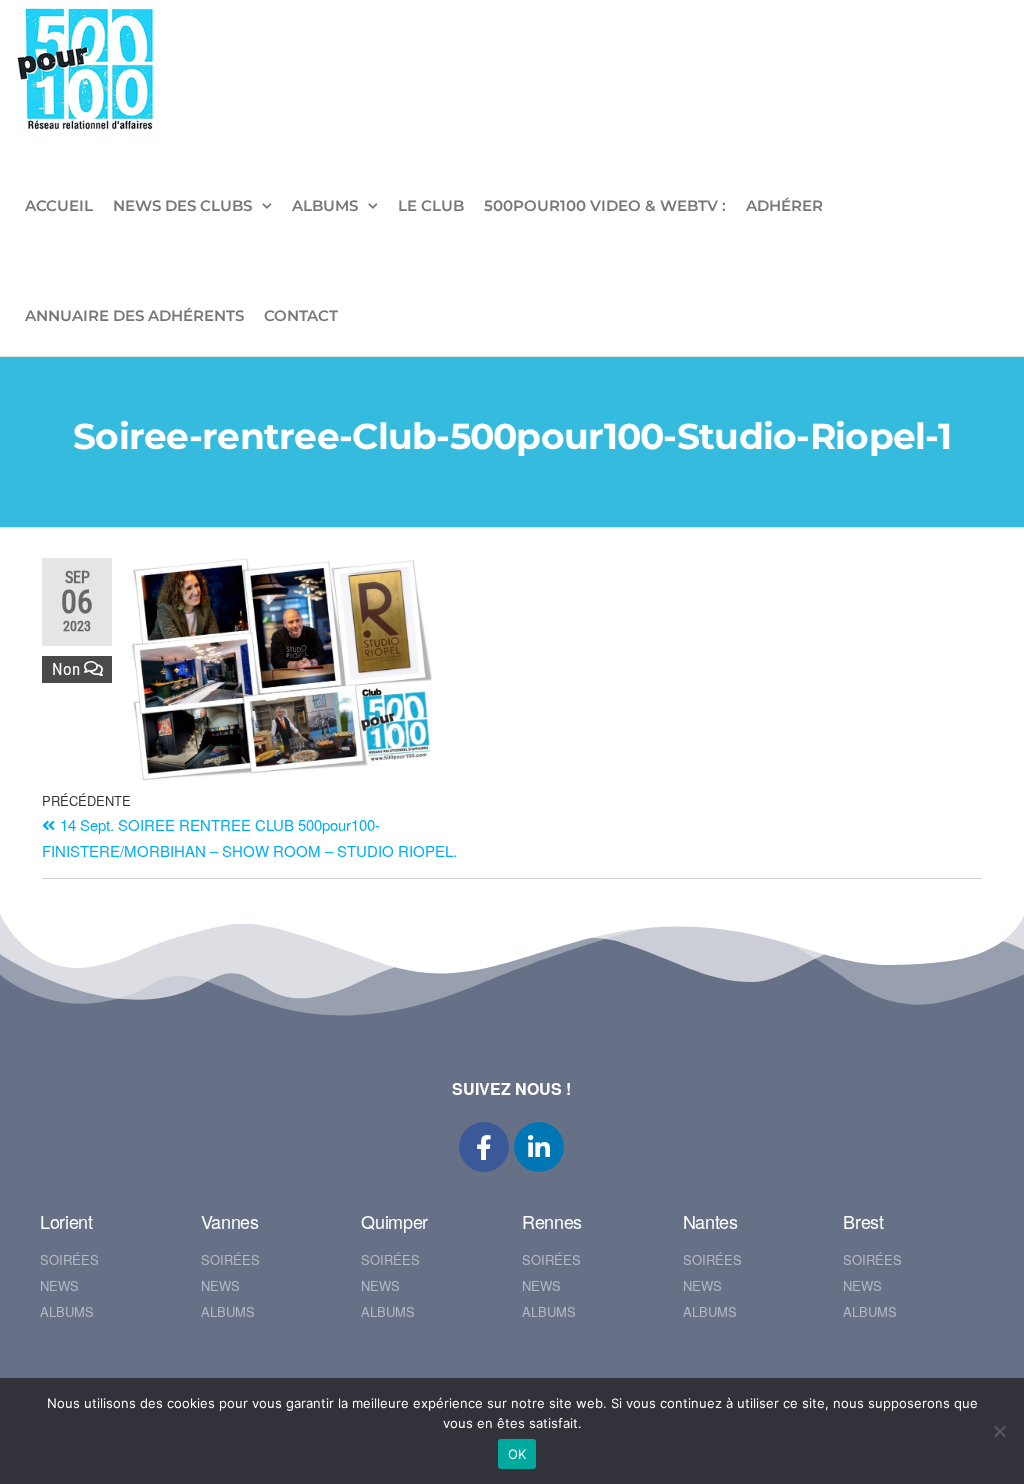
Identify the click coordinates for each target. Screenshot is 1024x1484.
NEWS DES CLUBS (182, 205)
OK (517, 1454)
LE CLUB (431, 205)
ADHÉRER (784, 205)
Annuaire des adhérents (134, 315)
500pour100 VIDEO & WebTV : (605, 205)
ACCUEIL (59, 205)
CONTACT (301, 315)
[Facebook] (484, 1147)
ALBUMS (325, 205)
